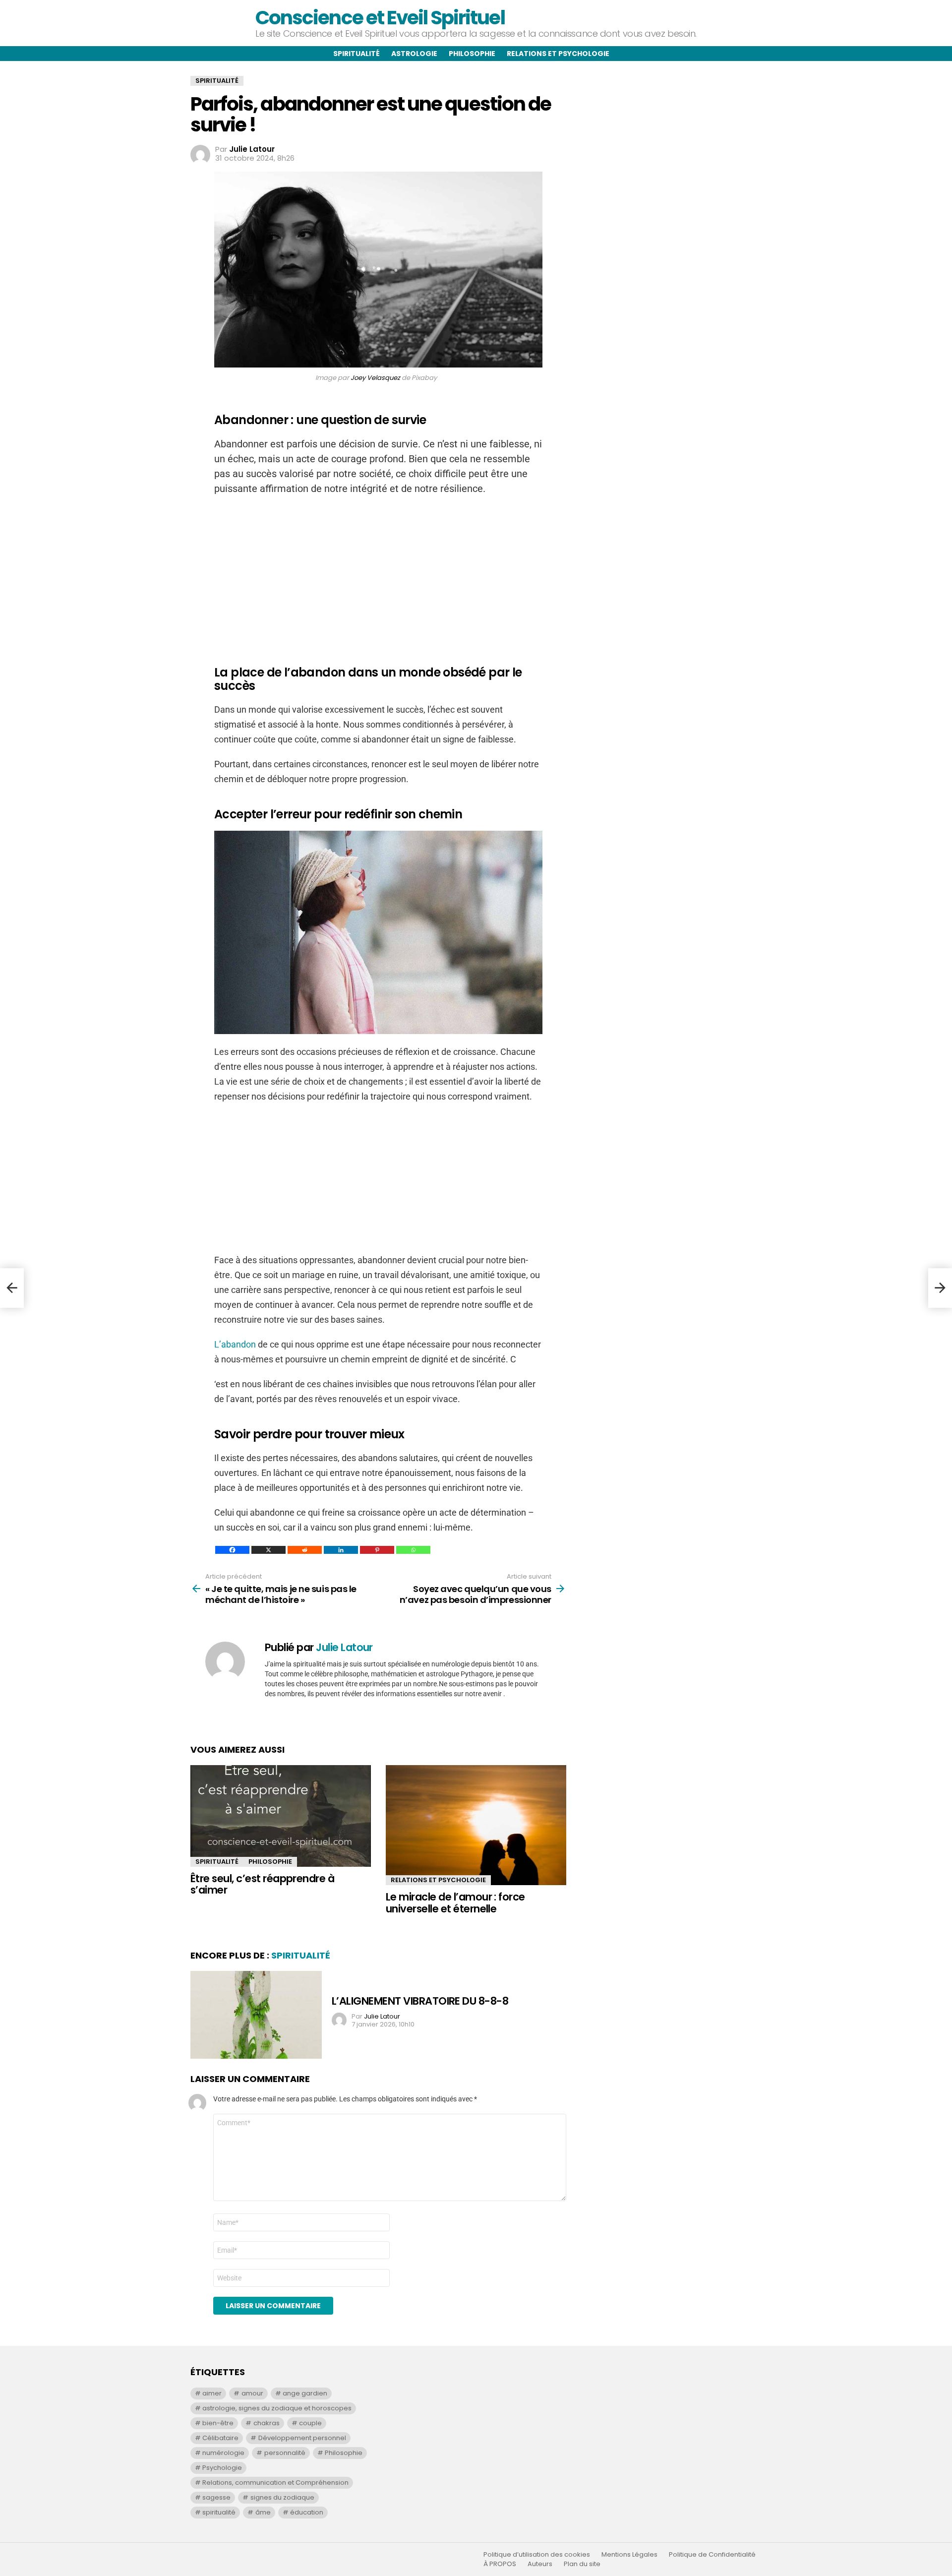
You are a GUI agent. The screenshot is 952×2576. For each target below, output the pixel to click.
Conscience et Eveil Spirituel (380, 18)
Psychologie (222, 2468)
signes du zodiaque (282, 2497)
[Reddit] (305, 1550)
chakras (267, 2423)
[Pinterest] (377, 1550)
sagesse (216, 2497)
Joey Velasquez (375, 378)
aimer (212, 2393)
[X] (268, 1550)
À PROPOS (500, 2564)
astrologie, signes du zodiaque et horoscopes (277, 2408)
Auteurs (540, 2564)
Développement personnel (302, 2438)
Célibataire (220, 2438)
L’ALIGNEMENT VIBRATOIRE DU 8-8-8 (420, 2001)
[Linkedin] (341, 1550)
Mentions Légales (629, 2555)
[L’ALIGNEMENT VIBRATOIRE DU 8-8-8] (256, 2015)
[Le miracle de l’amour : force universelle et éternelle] (476, 1825)
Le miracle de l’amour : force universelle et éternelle (455, 1903)
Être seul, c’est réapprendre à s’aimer (262, 1884)
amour (252, 2393)
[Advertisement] (378, 575)
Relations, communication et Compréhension (275, 2483)
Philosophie (472, 54)
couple (310, 2423)
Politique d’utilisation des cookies (537, 2555)
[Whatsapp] (413, 1550)
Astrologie (414, 54)
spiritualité (219, 2512)
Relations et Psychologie (438, 1880)
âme (263, 2512)
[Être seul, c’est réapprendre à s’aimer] (281, 1816)
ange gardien (305, 2393)
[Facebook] (232, 1550)
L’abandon (236, 1344)
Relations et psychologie (558, 54)
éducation (307, 2512)
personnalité (285, 2453)
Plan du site (582, 2564)
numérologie (223, 2453)
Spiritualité (357, 54)
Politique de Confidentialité (712, 2555)
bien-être (218, 2423)
